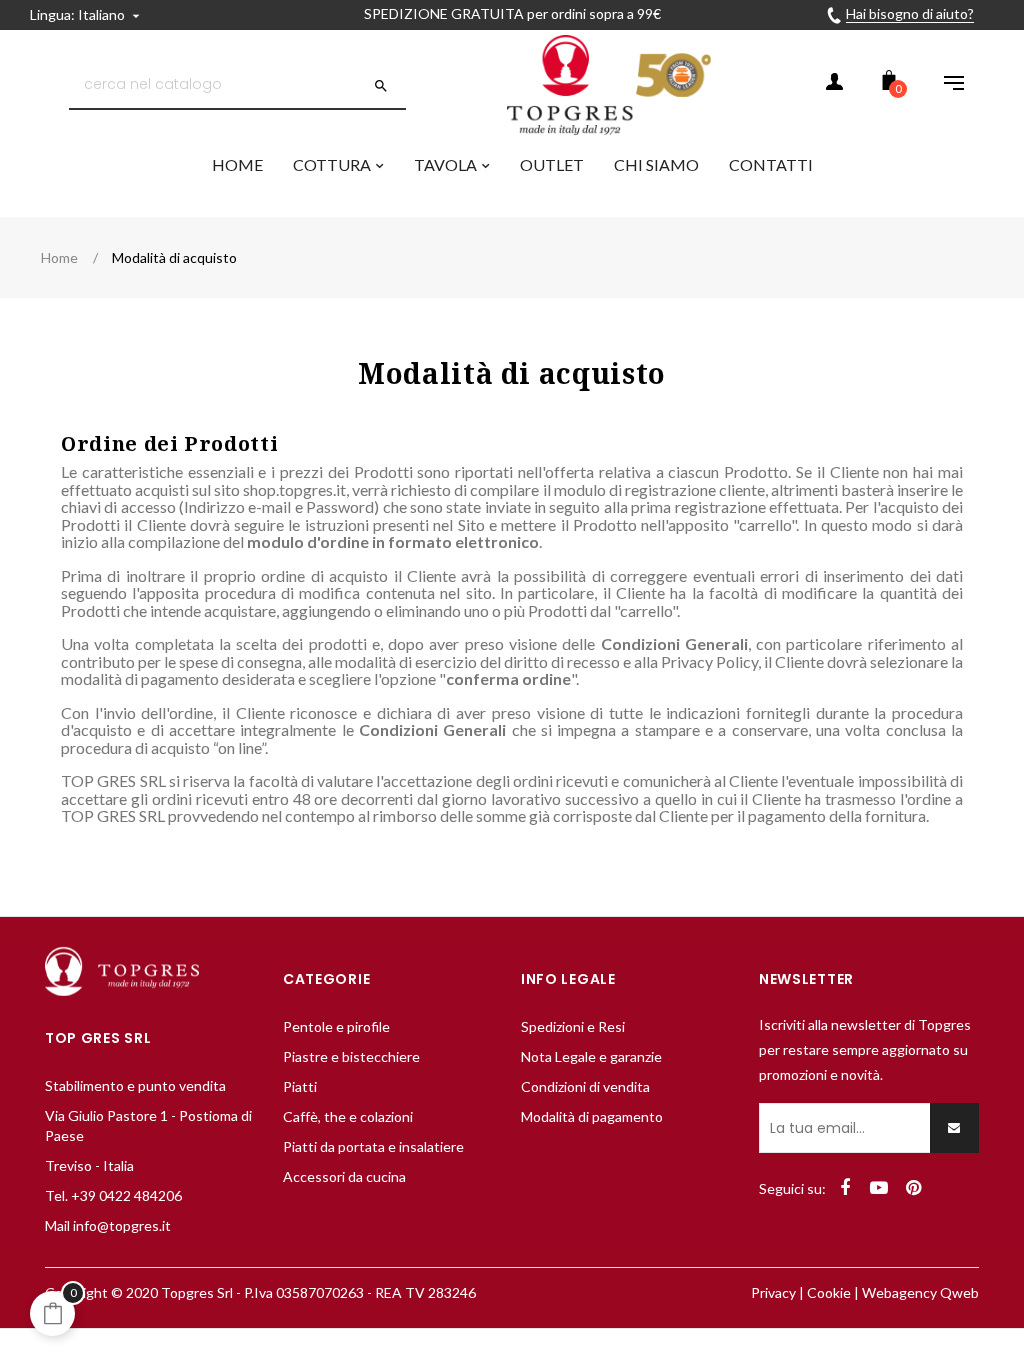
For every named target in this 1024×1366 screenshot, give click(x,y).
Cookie (829, 1292)
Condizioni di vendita (585, 1086)
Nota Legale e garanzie (591, 1056)
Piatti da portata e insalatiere (373, 1146)
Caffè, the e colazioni (348, 1116)
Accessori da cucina (344, 1176)
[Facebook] (845, 1188)
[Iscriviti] (954, 1128)
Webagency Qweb (920, 1292)
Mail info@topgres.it (108, 1225)
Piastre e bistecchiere (351, 1056)
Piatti (300, 1086)
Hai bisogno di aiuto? (910, 13)
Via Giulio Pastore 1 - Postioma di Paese (148, 1125)
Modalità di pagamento (592, 1116)
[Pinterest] (913, 1188)
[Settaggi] (944, 85)
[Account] (834, 85)
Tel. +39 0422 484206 (113, 1195)
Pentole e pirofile (336, 1026)
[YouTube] (879, 1188)
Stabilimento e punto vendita (135, 1085)
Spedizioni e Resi (573, 1026)
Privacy (773, 1292)
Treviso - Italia (89, 1165)
